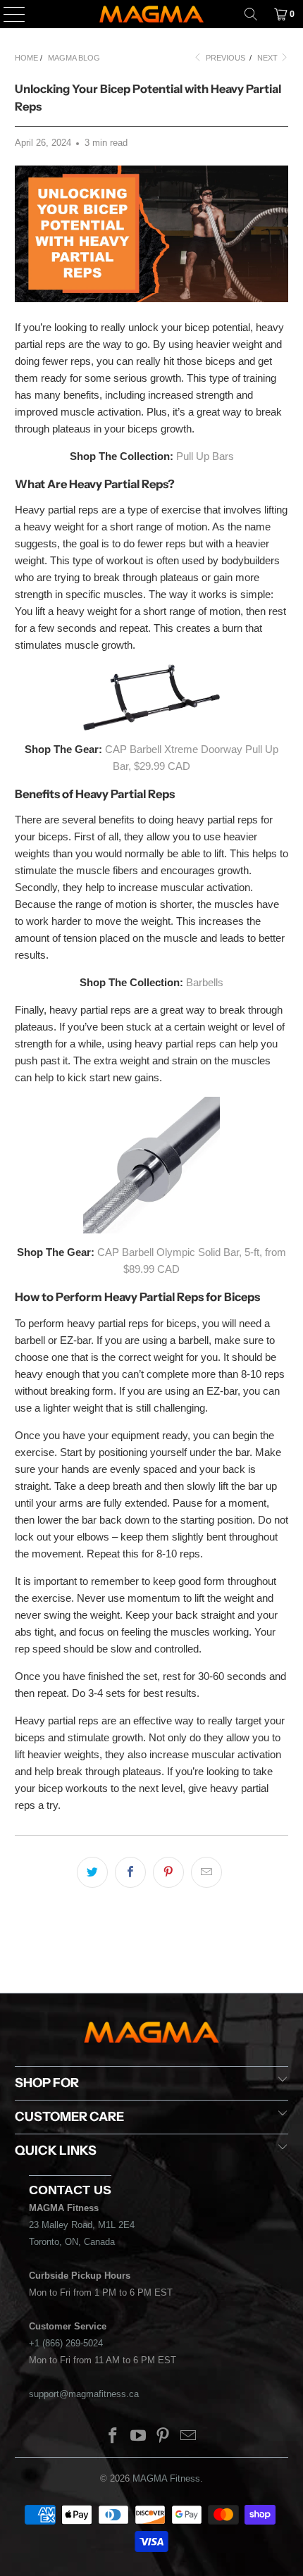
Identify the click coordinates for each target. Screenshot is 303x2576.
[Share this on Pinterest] (168, 1872)
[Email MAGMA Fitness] (189, 2437)
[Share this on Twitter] (92, 1872)
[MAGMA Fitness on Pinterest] (163, 2437)
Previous (224, 58)
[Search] (251, 14)
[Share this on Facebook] (130, 1872)
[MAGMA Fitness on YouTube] (138, 2437)
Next (268, 58)
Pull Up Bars (205, 456)
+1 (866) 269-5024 (66, 2343)
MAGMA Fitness (166, 2478)
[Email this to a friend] (206, 1872)
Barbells (205, 982)
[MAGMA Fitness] (152, 14)
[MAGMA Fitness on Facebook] (113, 2437)
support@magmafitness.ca (84, 2394)
